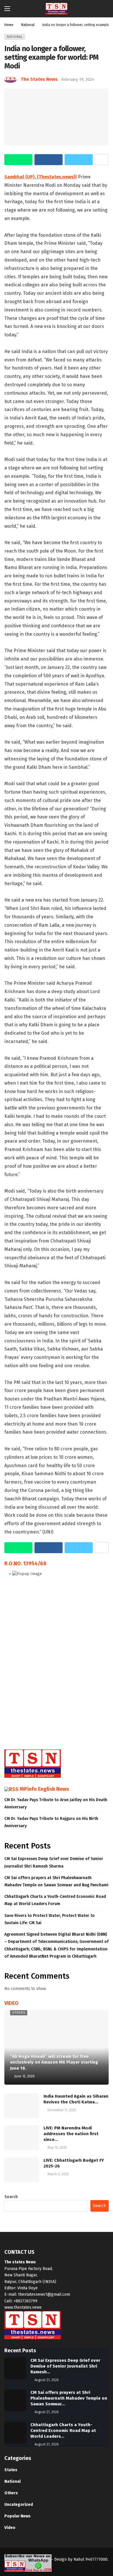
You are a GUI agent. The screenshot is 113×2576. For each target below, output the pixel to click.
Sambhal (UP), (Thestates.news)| (41, 177)
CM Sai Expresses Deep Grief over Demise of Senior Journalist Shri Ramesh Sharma (54, 1862)
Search (11, 2197)
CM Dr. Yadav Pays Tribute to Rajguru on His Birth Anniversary (51, 1822)
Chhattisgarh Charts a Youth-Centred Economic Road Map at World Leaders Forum (55, 1900)
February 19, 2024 (78, 80)
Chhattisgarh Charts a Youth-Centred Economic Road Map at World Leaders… (63, 2430)
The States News (39, 79)
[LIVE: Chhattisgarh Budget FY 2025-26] (22, 2170)
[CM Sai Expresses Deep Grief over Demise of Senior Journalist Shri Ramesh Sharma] (15, 2368)
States (11, 2470)
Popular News (18, 2516)
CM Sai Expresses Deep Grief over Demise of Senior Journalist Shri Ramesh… (65, 2366)
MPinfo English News (44, 1789)
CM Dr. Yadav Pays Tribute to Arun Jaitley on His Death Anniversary (56, 1803)
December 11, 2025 (62, 2110)
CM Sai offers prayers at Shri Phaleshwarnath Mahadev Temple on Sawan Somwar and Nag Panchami (56, 1881)
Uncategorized (19, 2505)
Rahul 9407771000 (91, 2559)
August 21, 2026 (47, 2380)
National (15, 37)
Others (19, 2013)
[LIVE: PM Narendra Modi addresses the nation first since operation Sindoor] (22, 2137)
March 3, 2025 (58, 2174)
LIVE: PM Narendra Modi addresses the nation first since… (71, 2134)
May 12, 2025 (57, 2148)
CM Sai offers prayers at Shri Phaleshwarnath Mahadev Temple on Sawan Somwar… (69, 2398)
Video (10, 2528)
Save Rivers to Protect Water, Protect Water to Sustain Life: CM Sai (50, 1919)
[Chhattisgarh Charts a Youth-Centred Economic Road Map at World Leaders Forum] (15, 2433)
